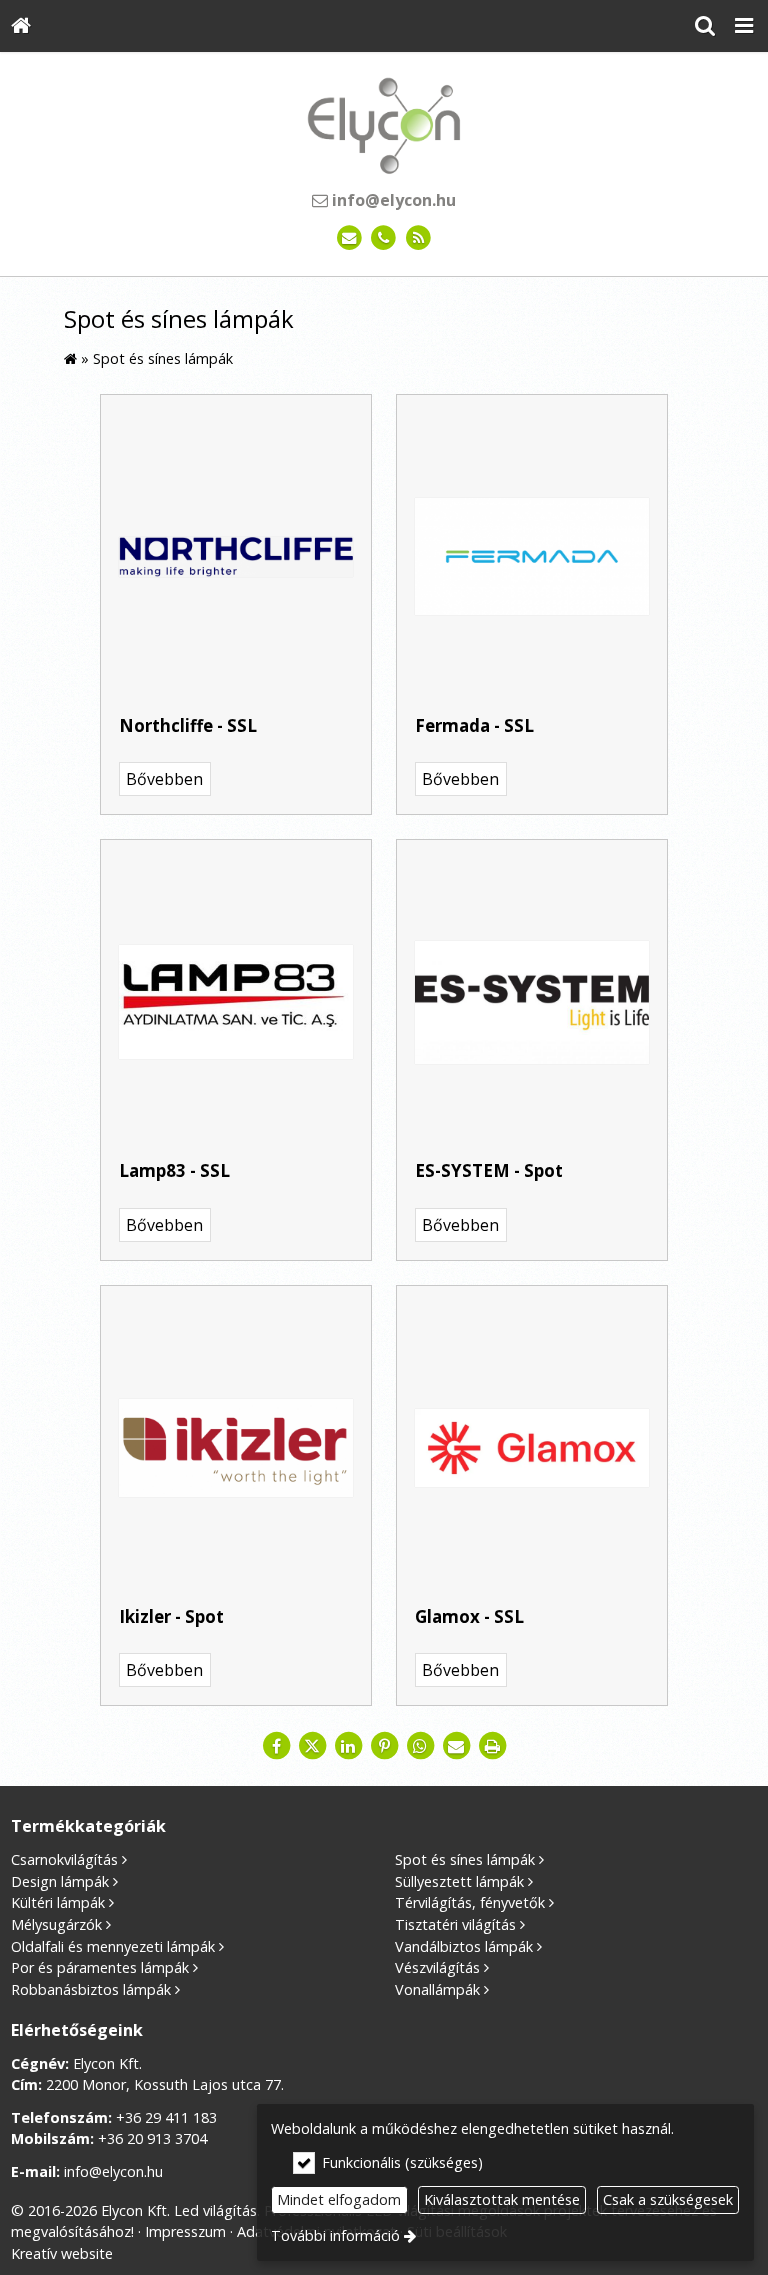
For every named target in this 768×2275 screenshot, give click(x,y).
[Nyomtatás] (492, 1746)
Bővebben (164, 779)
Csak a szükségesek (668, 2199)
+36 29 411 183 (166, 2117)
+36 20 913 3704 (152, 2138)
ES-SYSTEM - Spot (489, 1170)
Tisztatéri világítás (455, 1924)
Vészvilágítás (437, 1967)
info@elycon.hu (392, 200)
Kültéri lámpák (58, 1902)
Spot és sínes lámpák (465, 1859)
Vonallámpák (437, 1989)
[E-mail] (349, 238)
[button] (744, 26)
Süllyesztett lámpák (459, 1881)
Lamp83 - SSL (174, 1170)
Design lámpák (60, 1881)
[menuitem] (21, 26)
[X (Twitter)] (312, 1746)
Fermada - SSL (474, 725)
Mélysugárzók (56, 1924)
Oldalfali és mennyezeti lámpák (113, 1946)
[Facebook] (276, 1746)
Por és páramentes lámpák (100, 1967)
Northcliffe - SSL (188, 725)
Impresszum (185, 2231)
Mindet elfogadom (339, 2199)
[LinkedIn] (348, 1746)
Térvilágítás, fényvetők (470, 1902)
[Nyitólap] (21, 26)
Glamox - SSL (469, 1616)
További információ (335, 2235)
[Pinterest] (384, 1746)
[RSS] (418, 238)
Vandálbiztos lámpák (464, 1946)
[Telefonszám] (384, 238)
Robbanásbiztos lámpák (91, 1989)
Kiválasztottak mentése (502, 2199)
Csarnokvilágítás (64, 1859)
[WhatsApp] (420, 1746)
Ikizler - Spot (171, 1616)
